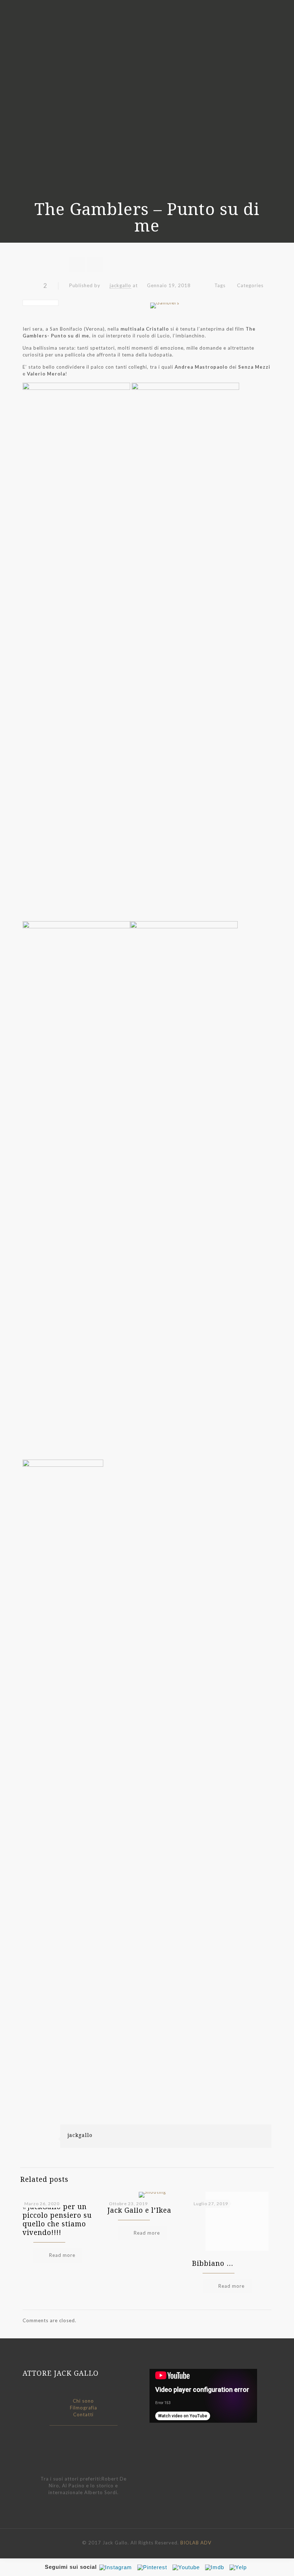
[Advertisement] (147, 2074)
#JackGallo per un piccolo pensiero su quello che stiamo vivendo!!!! (57, 2220)
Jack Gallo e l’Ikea (139, 2210)
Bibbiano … (213, 2263)
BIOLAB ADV (196, 2543)
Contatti (83, 2414)
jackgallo (120, 285)
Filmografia (84, 2408)
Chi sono (83, 2401)
